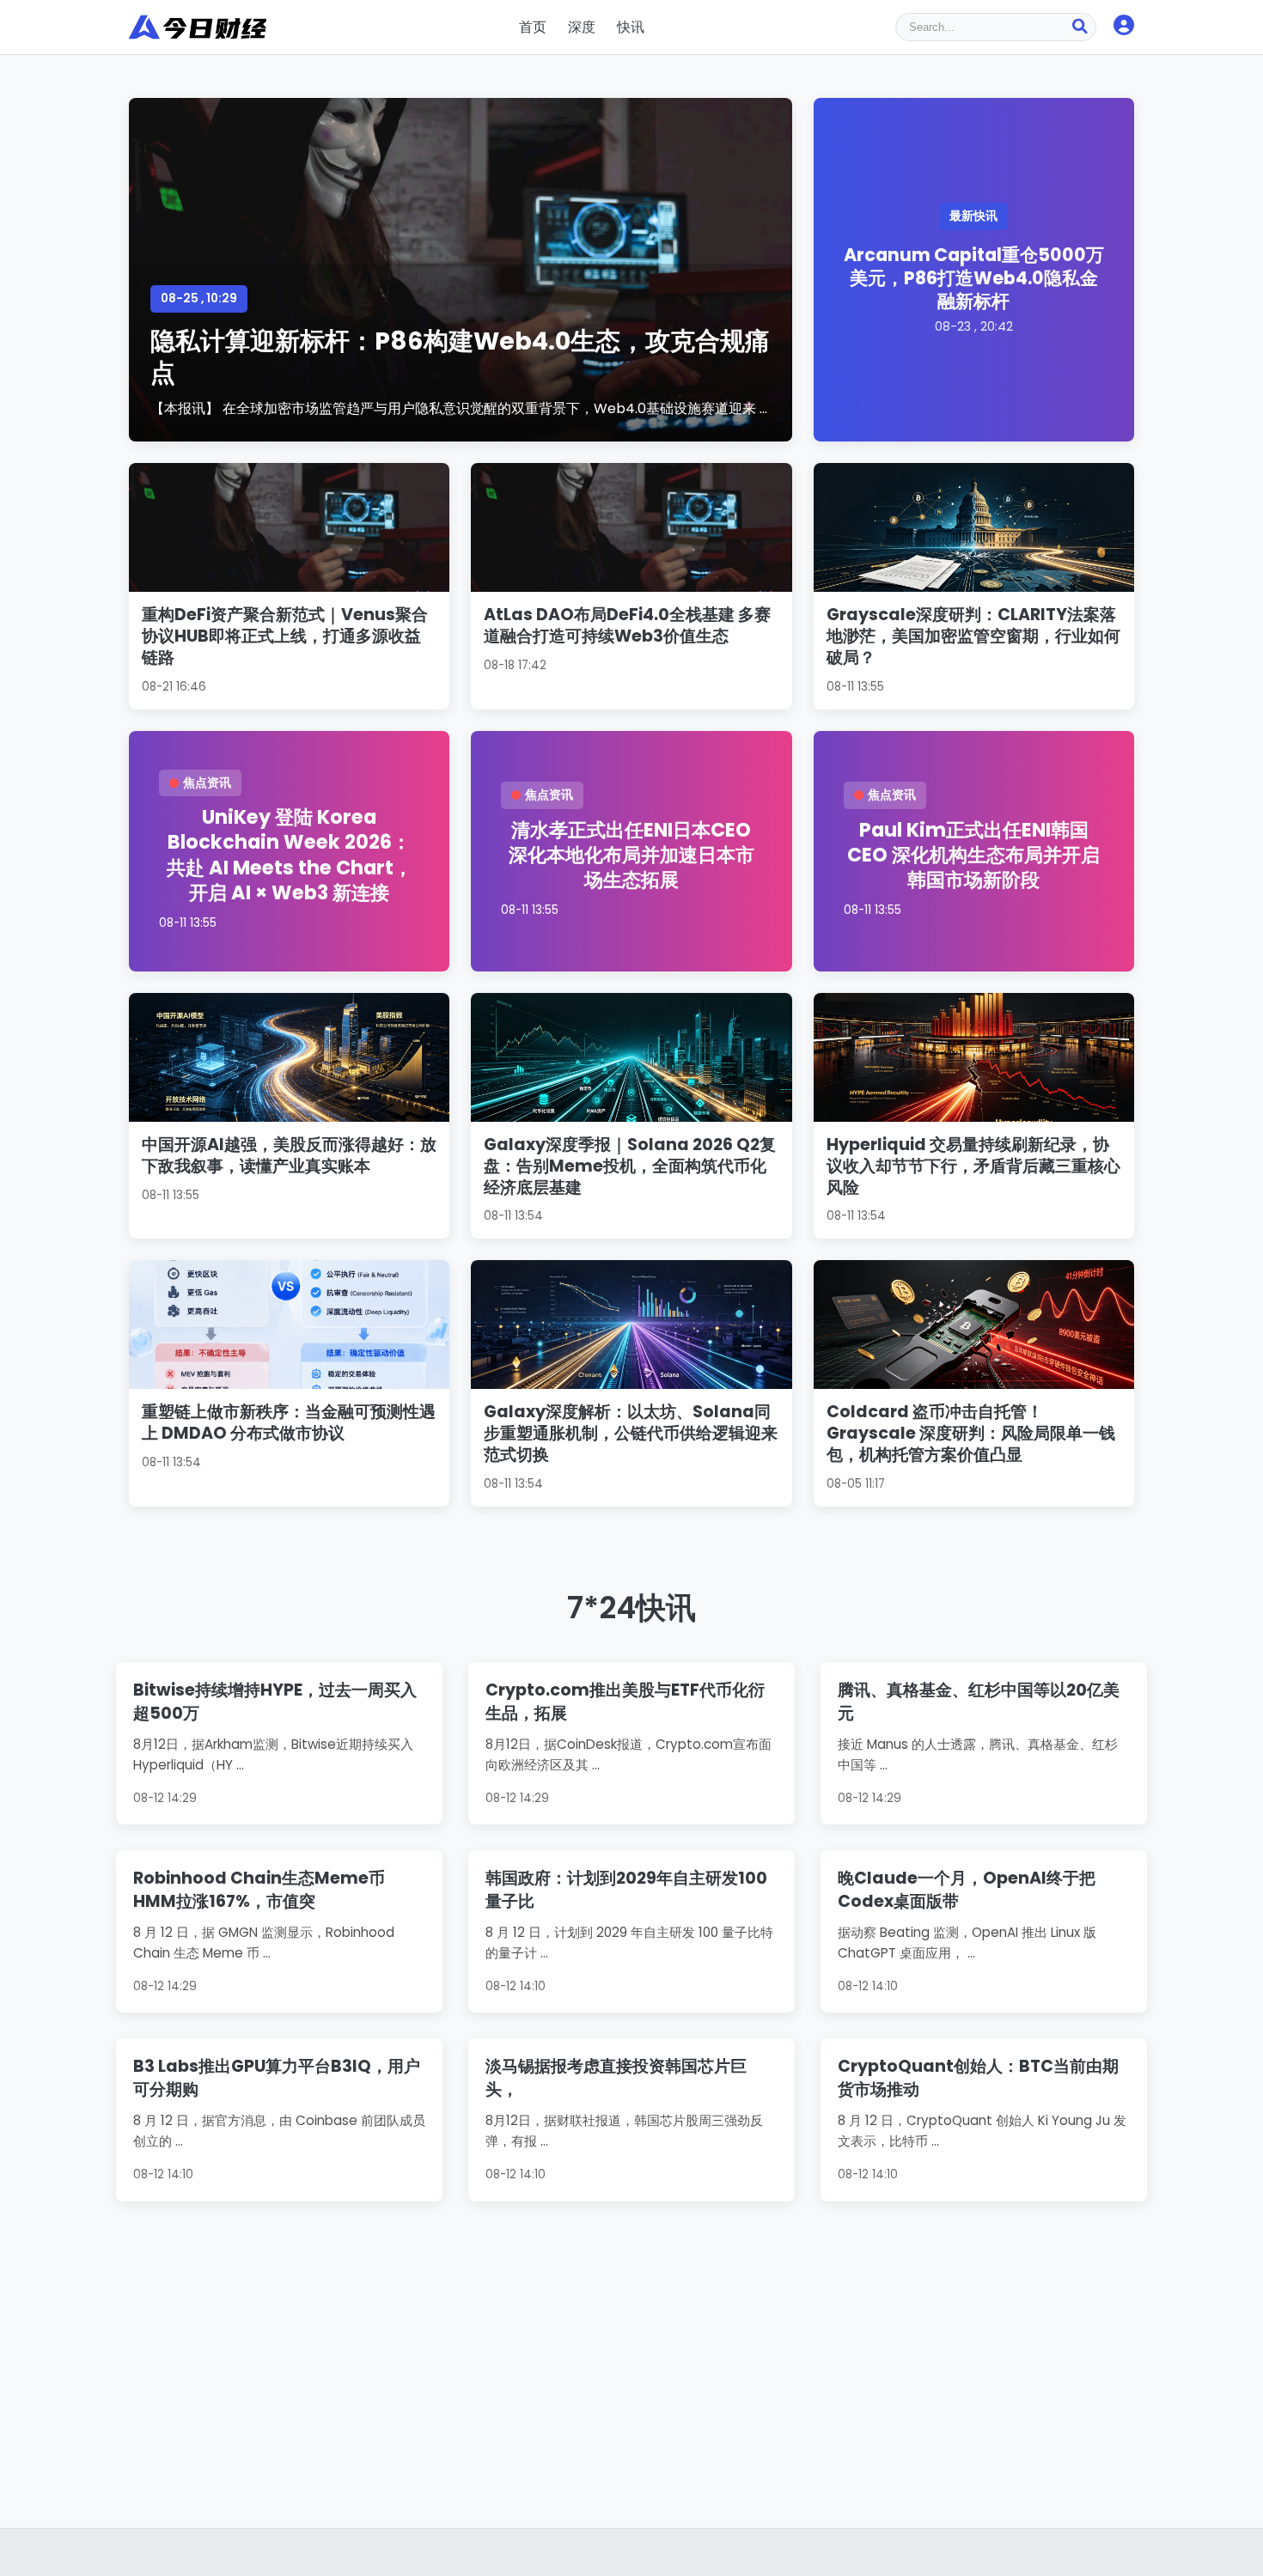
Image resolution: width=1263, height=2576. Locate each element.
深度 (582, 27)
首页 (533, 27)
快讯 (631, 27)
